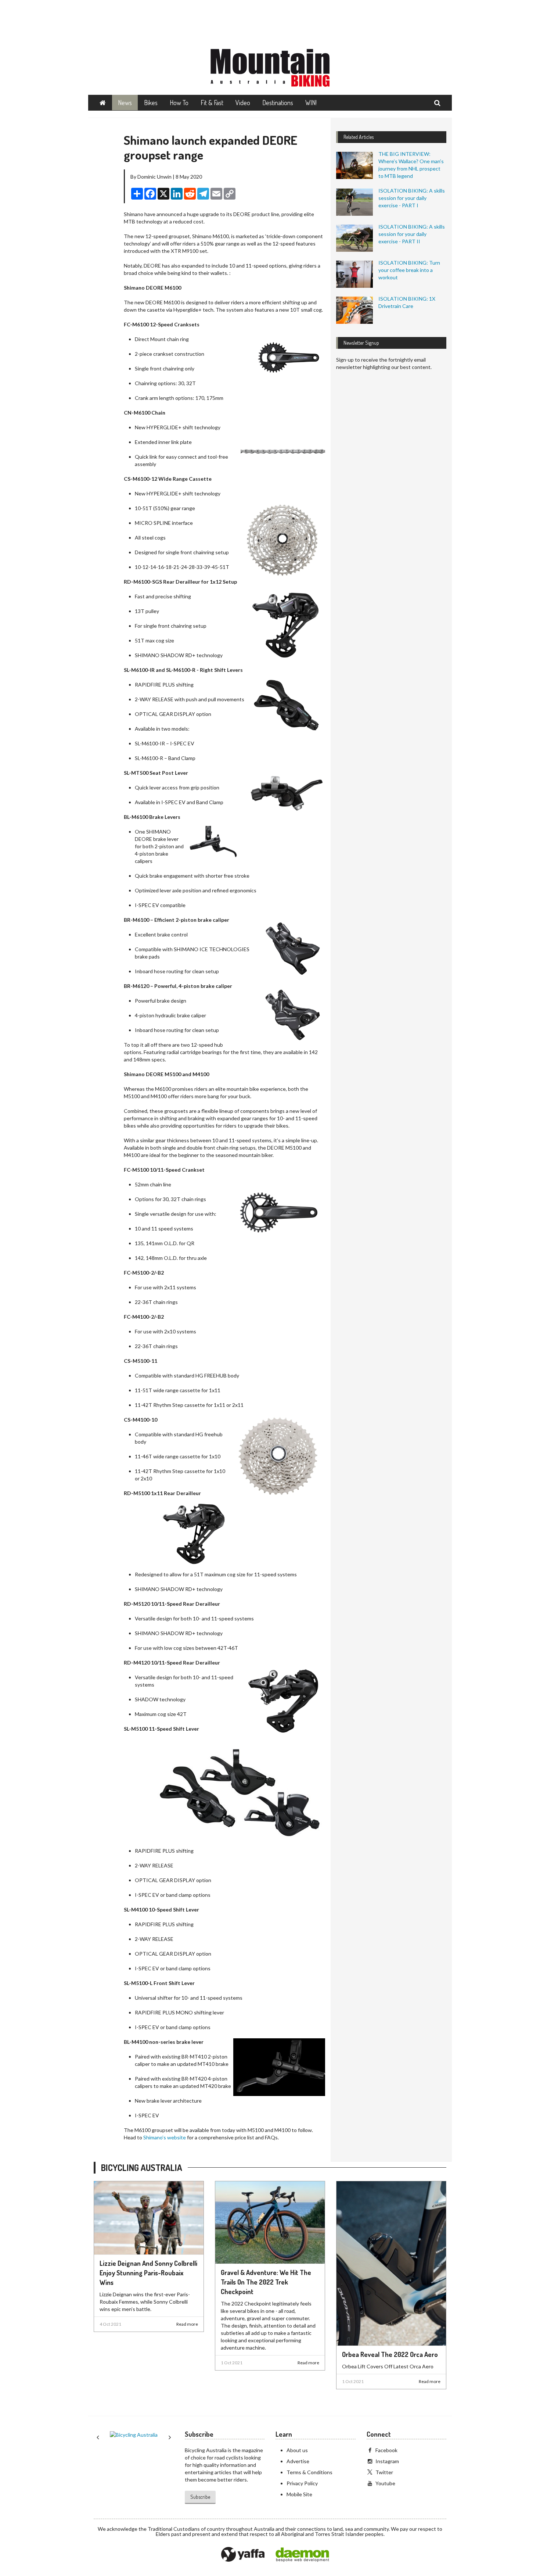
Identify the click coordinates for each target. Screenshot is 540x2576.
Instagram (387, 2461)
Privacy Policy (302, 2483)
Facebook (386, 2450)
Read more (187, 2324)
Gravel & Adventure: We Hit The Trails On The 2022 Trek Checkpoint (266, 2282)
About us (297, 2450)
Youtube (385, 2483)
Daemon (302, 2555)
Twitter (384, 2472)
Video (243, 103)
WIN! (311, 103)
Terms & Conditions (309, 2472)
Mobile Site (299, 2494)
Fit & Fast (212, 103)
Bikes (151, 103)
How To (179, 103)
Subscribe (200, 2497)
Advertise (298, 2461)
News (125, 103)
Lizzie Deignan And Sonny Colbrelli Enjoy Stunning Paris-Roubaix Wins (148, 2273)
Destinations (278, 103)
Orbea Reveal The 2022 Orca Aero (390, 2354)
